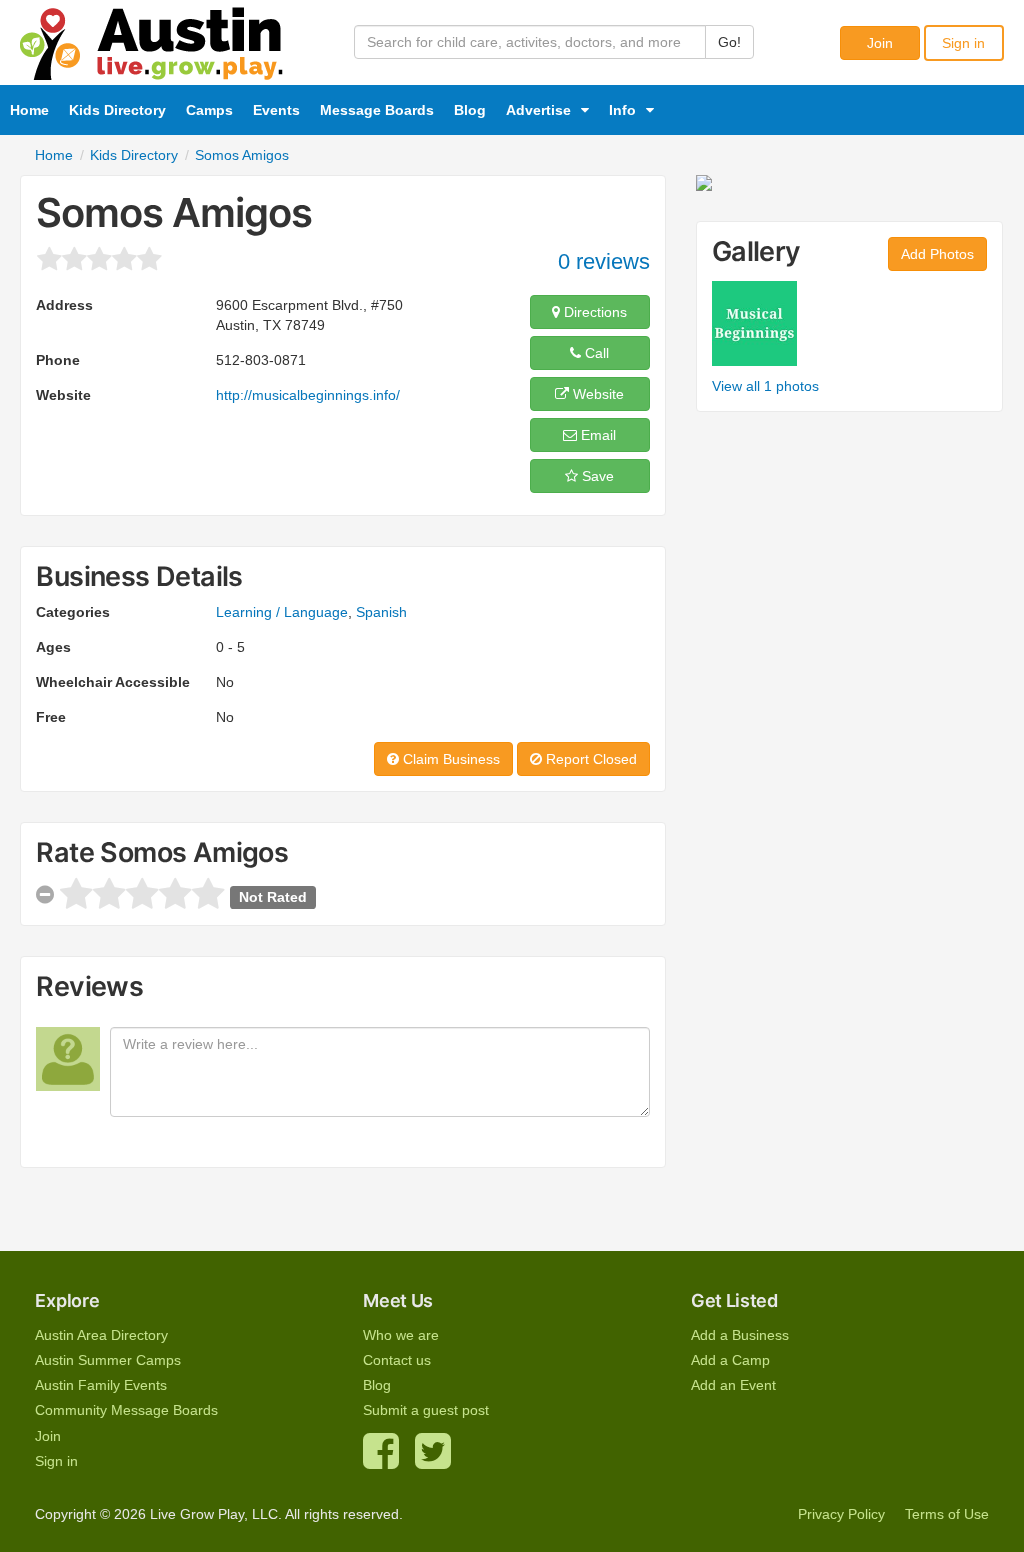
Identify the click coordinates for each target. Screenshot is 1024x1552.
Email (596, 435)
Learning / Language (282, 612)
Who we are (401, 1335)
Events (276, 110)
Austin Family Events (101, 1385)
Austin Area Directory (101, 1335)
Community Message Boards (126, 1410)
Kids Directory (117, 110)
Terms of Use (947, 1514)
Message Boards (377, 110)
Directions (593, 312)
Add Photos (937, 254)
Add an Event (733, 1385)
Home (29, 110)
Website (596, 394)
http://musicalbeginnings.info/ (308, 395)
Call (595, 353)
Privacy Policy (841, 1514)
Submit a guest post (426, 1410)
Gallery (756, 251)
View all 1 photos (765, 386)
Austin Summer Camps (108, 1360)
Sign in (963, 43)
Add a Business (740, 1335)
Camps (209, 110)
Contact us (397, 1360)
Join (880, 43)
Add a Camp (730, 1360)
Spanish (381, 612)
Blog (470, 110)
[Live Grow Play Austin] (152, 39)
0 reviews (604, 261)
